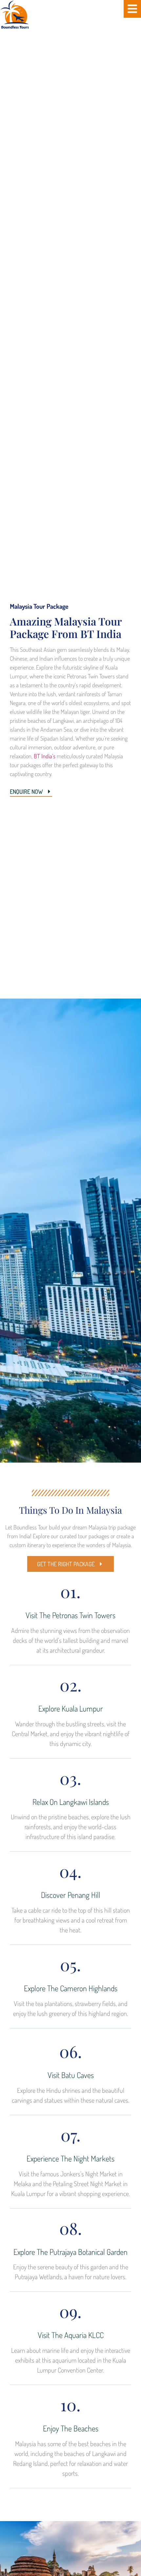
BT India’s (45, 756)
